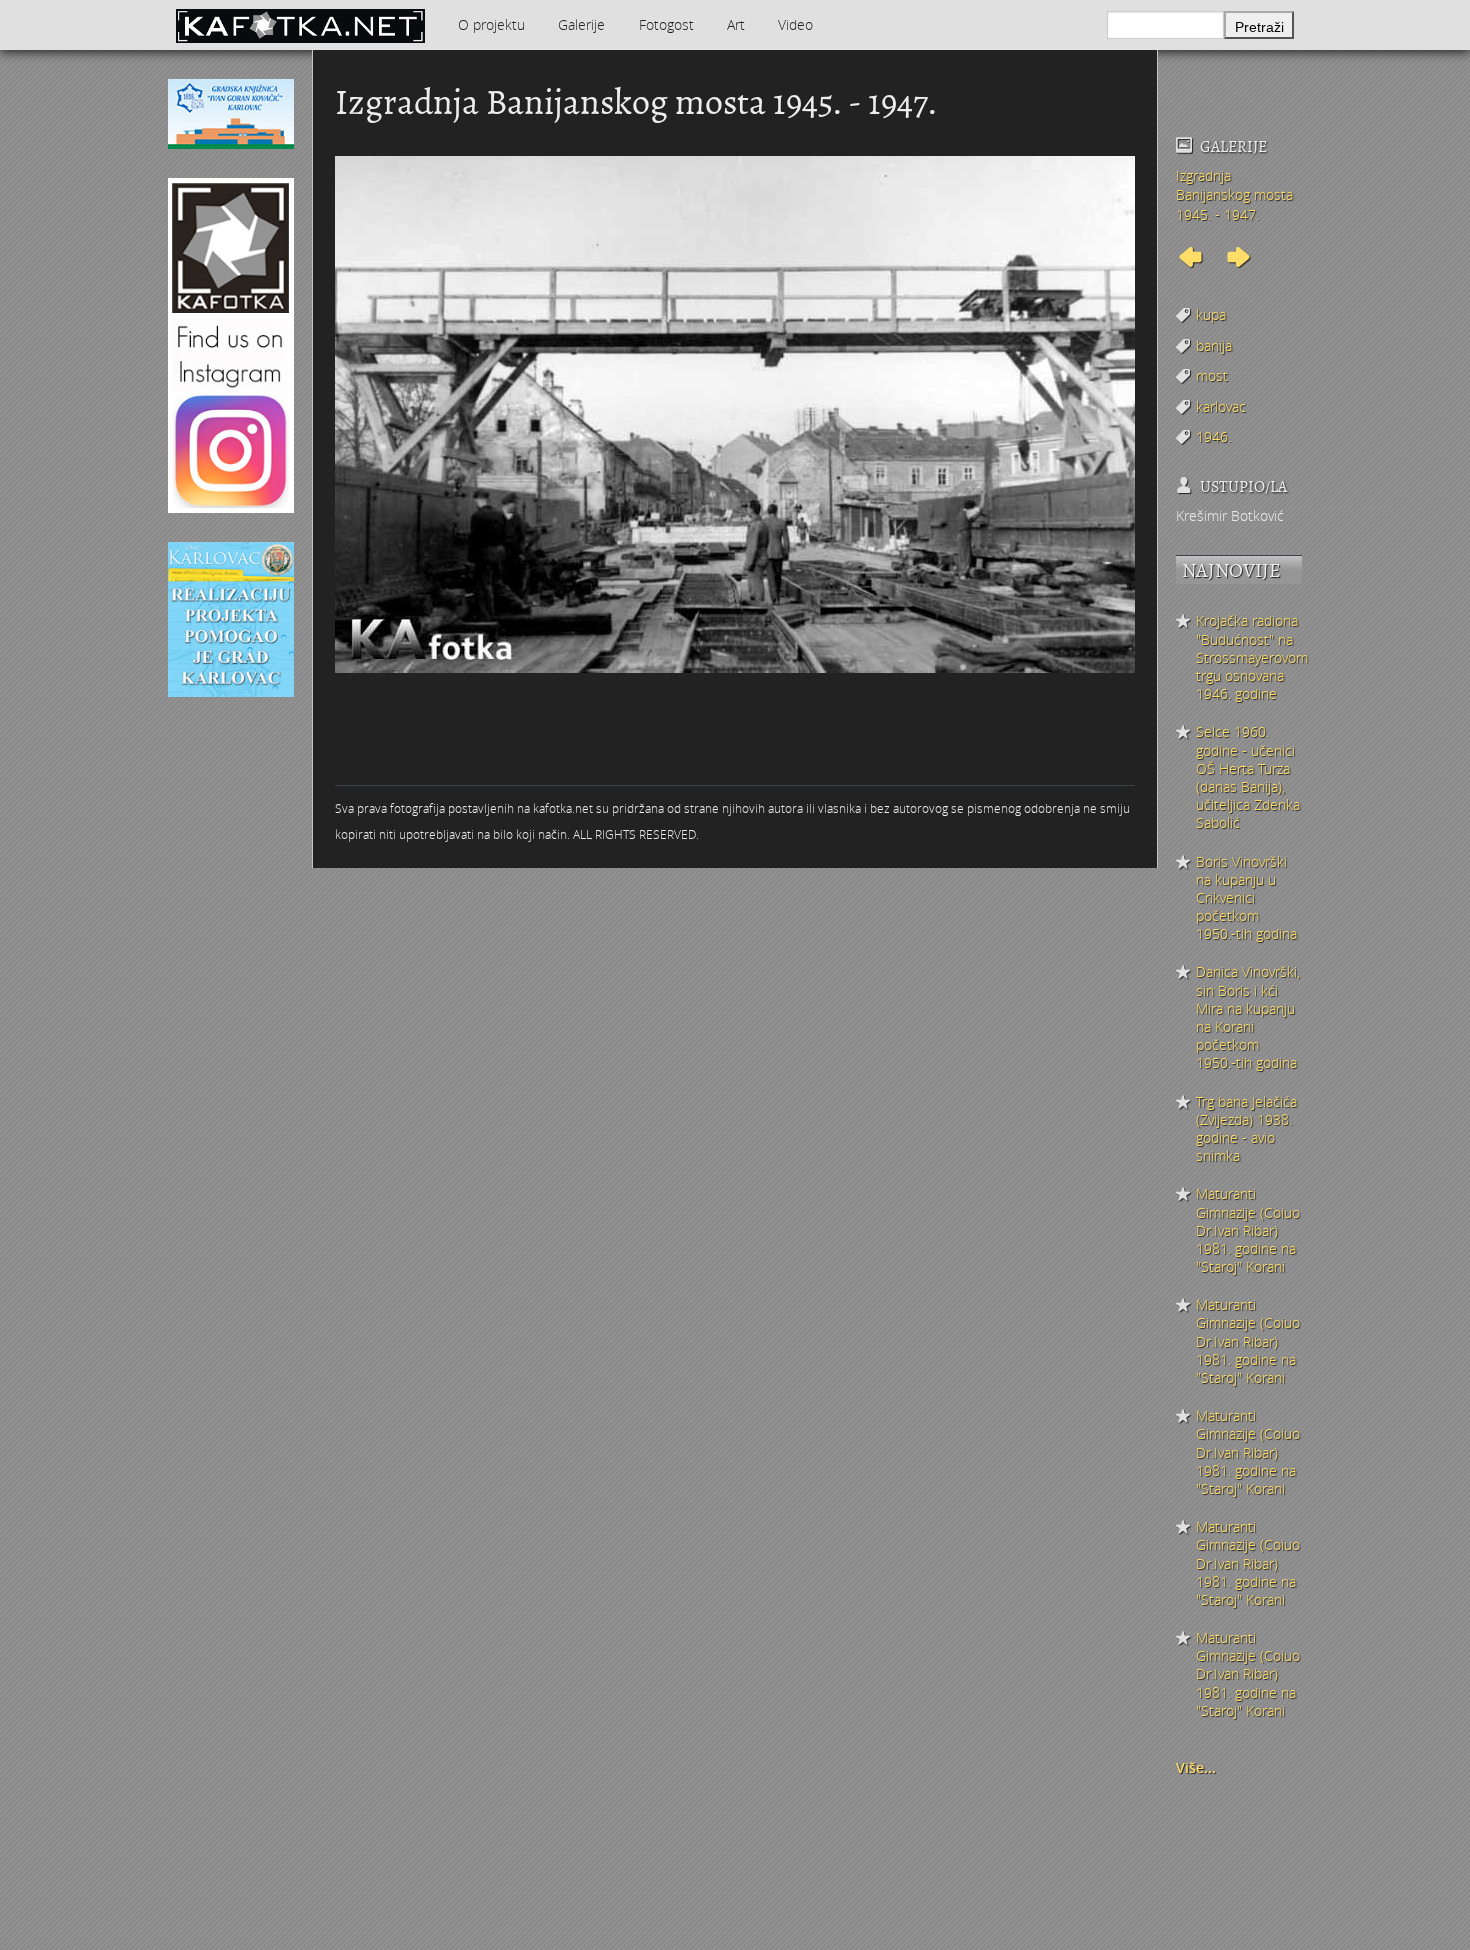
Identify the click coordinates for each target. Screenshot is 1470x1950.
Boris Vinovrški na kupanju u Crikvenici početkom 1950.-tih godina (1246, 898)
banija (1214, 345)
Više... (1196, 1767)
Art (736, 24)
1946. (1213, 436)
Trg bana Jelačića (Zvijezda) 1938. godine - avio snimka (1246, 1129)
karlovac (1221, 406)
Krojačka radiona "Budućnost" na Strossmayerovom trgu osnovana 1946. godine (1249, 657)
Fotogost (666, 24)
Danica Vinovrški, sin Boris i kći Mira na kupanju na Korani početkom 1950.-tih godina (1248, 1017)
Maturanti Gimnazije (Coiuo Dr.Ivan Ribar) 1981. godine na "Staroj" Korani (1248, 1230)
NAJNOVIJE (1231, 570)
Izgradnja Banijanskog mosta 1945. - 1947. (1234, 195)
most (1212, 375)
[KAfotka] (300, 25)
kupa (1211, 314)
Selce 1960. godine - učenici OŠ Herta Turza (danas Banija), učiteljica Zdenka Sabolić (1248, 777)
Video (795, 24)
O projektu (491, 24)
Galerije (581, 24)
